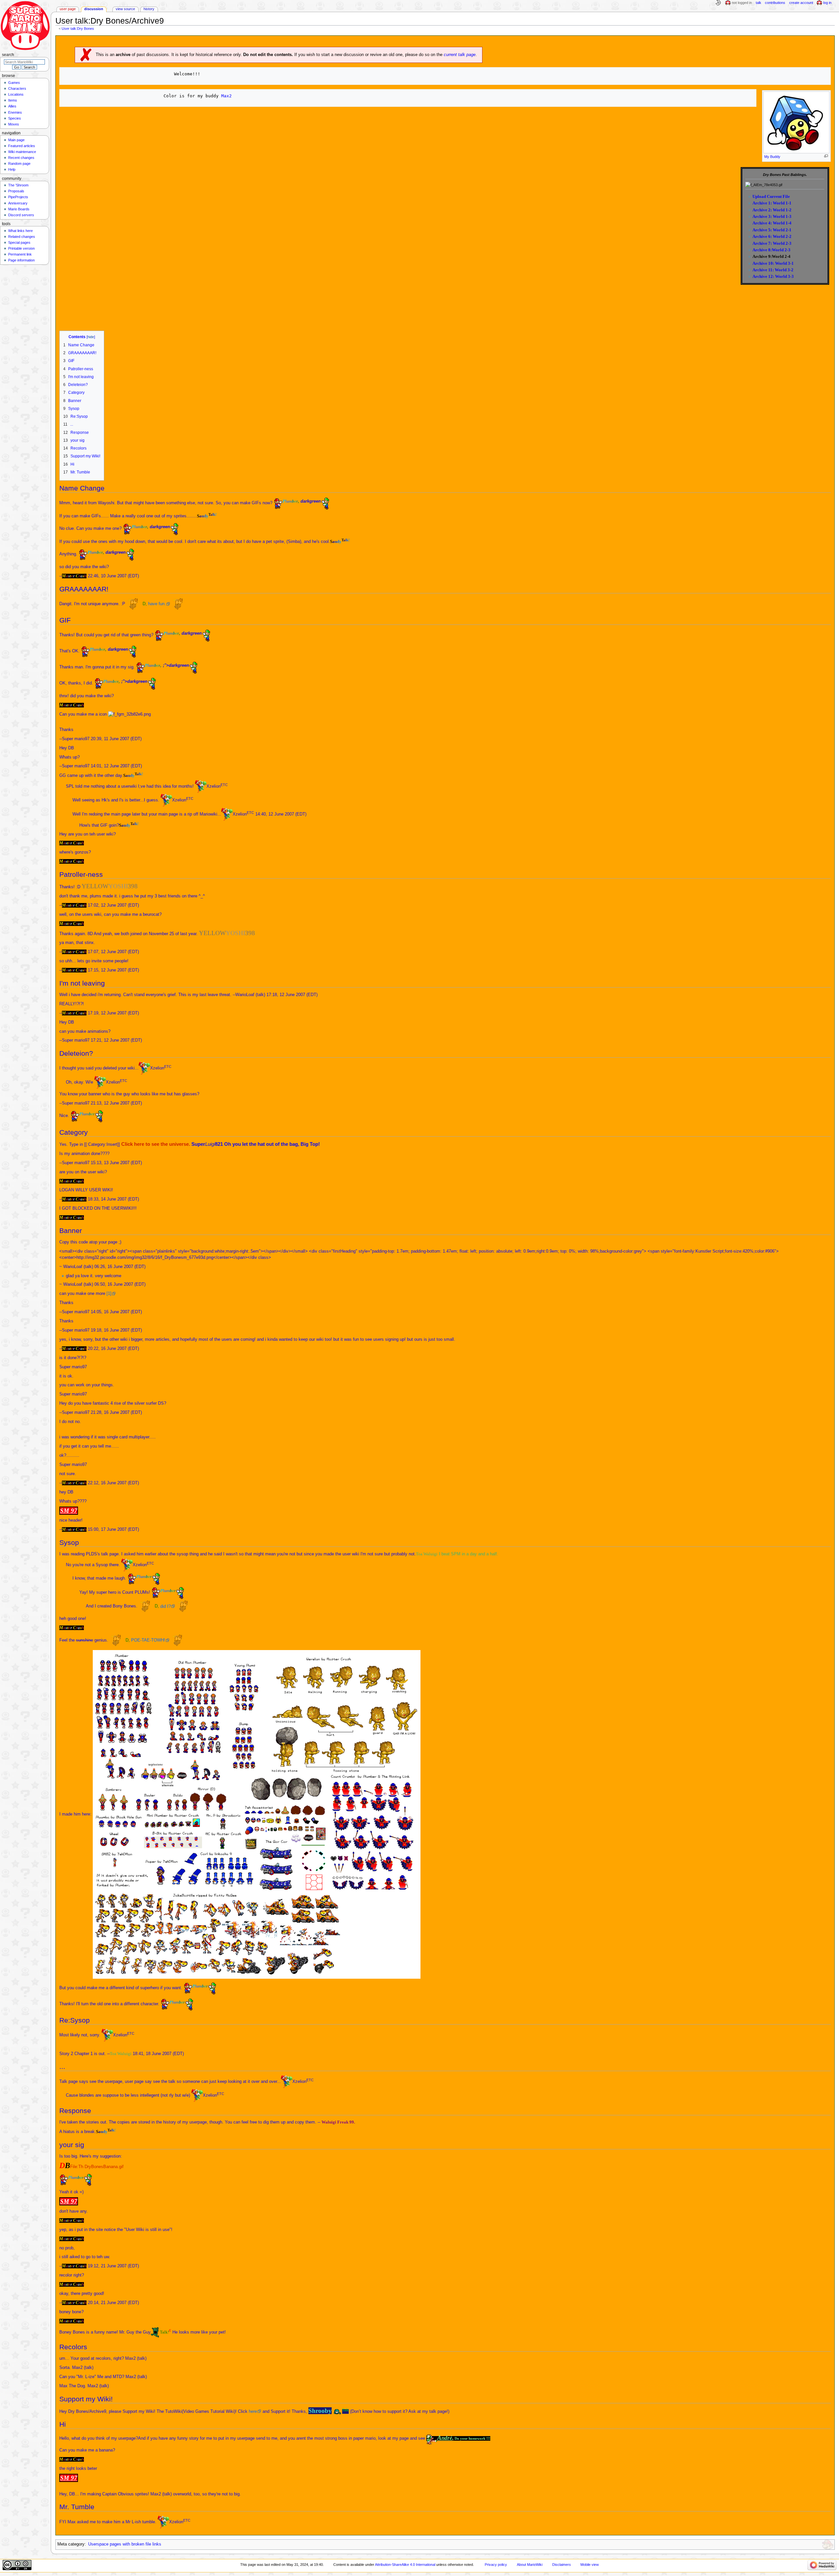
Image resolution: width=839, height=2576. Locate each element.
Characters (17, 88)
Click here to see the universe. (156, 1144)
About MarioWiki (530, 2565)
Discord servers (21, 215)
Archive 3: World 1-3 (772, 216)
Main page (16, 140)
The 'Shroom (18, 185)
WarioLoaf (245, 995)
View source (125, 9)
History (149, 9)
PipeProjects (18, 197)
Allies (12, 106)
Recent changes (21, 158)
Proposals (16, 191)
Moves (14, 124)
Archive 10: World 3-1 (773, 263)
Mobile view (590, 2565)
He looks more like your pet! (199, 2332)
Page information (21, 260)
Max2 (226, 96)
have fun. (157, 604)
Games (14, 83)
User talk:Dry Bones (78, 29)
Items (13, 100)
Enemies (15, 112)
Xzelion (214, 786)
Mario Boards (19, 209)
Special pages (19, 242)
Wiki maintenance (22, 152)
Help (12, 169)
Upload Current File (771, 196)
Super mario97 (76, 739)
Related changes (22, 237)
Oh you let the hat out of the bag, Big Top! (272, 1144)
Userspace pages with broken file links (125, 2544)
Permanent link (20, 254)
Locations (16, 94)
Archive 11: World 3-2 (773, 270)
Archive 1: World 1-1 (772, 203)
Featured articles (22, 146)
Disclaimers (562, 2565)
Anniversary (18, 203)
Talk (759, 3)
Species (15, 118)
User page (68, 9)
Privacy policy (496, 2565)
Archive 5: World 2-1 (772, 230)
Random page (19, 163)
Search (8, 55)
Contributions (775, 3)
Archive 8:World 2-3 (771, 250)
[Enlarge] (826, 156)
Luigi (210, 1144)
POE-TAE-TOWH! (148, 1640)
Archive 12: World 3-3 (773, 276)
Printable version (21, 248)
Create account (801, 3)
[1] (109, 1294)
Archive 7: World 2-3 (772, 243)
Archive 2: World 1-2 (772, 210)
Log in (827, 3)
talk (260, 995)
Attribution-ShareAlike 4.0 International (405, 2565)
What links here (20, 231)
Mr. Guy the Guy (135, 2332)
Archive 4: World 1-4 (772, 223)
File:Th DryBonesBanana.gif (97, 2167)
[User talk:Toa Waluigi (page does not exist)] (132, 2054)
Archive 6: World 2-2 (772, 236)
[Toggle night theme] (718, 3)
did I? (166, 1606)
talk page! (439, 2412)
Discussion (94, 9)
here (253, 2412)
